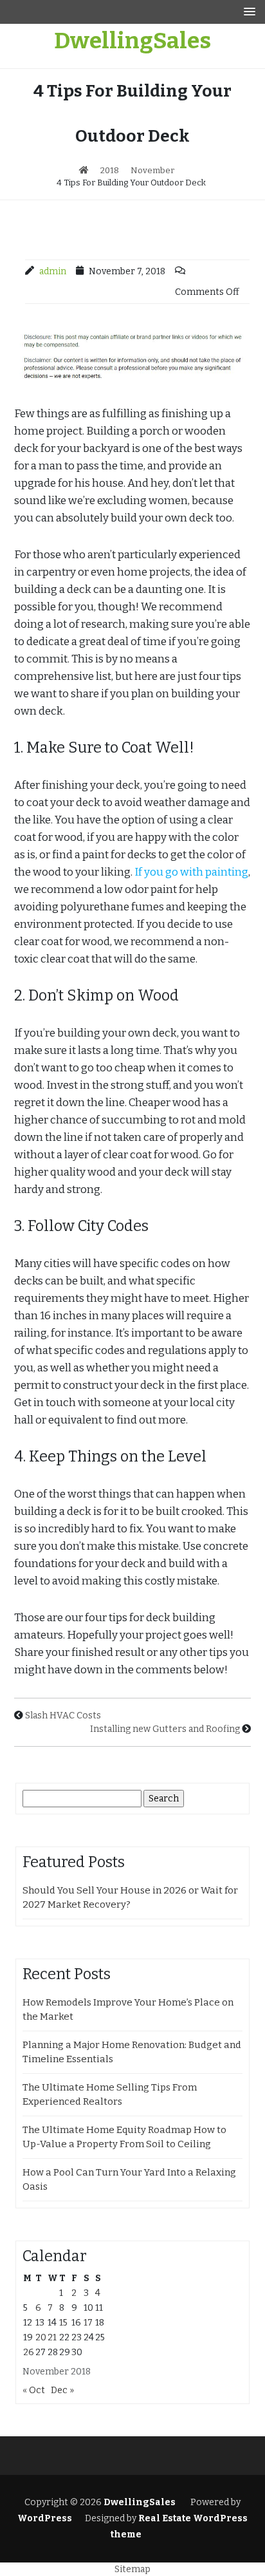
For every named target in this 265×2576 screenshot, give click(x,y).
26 (29, 2352)
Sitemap (132, 2569)
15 (63, 2323)
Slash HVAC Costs (63, 1716)
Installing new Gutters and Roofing (165, 1729)
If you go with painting (191, 872)
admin (53, 271)
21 (52, 2337)
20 (41, 2337)
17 (88, 2323)
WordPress (45, 2518)
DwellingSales (132, 41)
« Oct (34, 2390)
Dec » (62, 2390)
